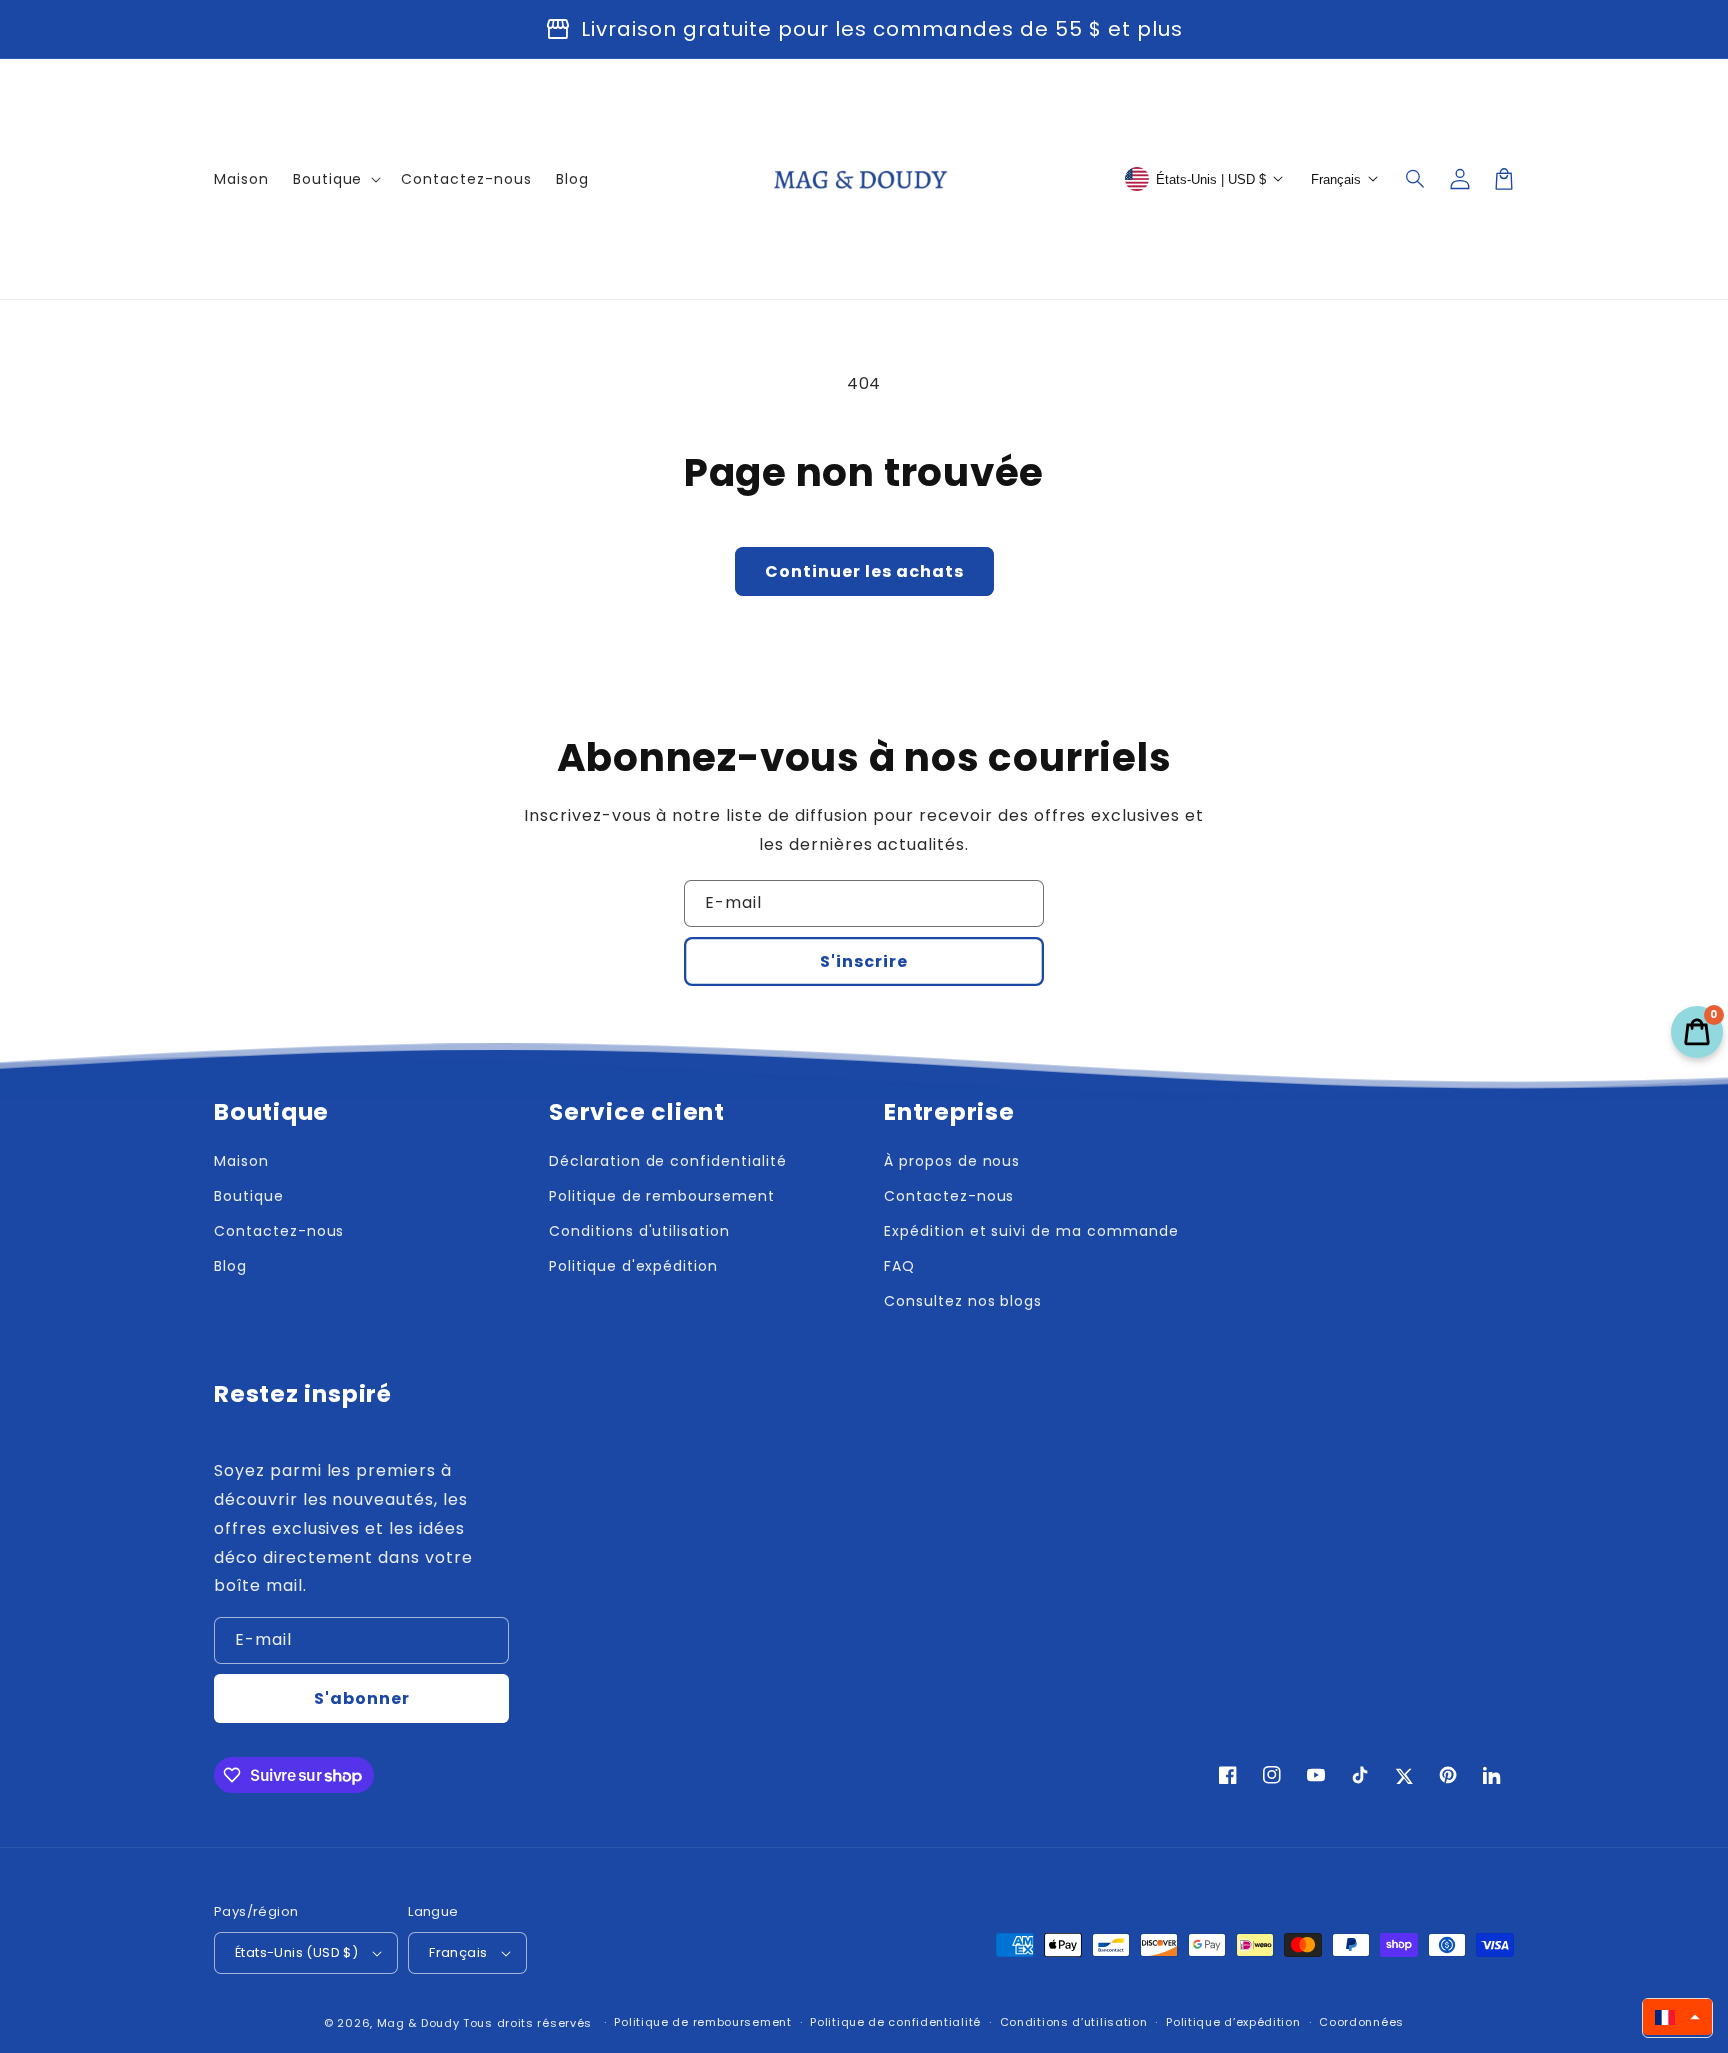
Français (458, 1952)
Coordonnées (1361, 2022)
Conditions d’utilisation (1074, 2022)
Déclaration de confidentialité (668, 1161)
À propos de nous (952, 1161)
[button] (1416, 179)
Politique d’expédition (1233, 2022)
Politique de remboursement (662, 1196)
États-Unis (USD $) (296, 1952)
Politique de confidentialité (895, 2022)
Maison (241, 1161)
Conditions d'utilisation (639, 1231)
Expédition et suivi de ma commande (1031, 1231)
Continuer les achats (864, 571)
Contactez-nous (279, 1231)
